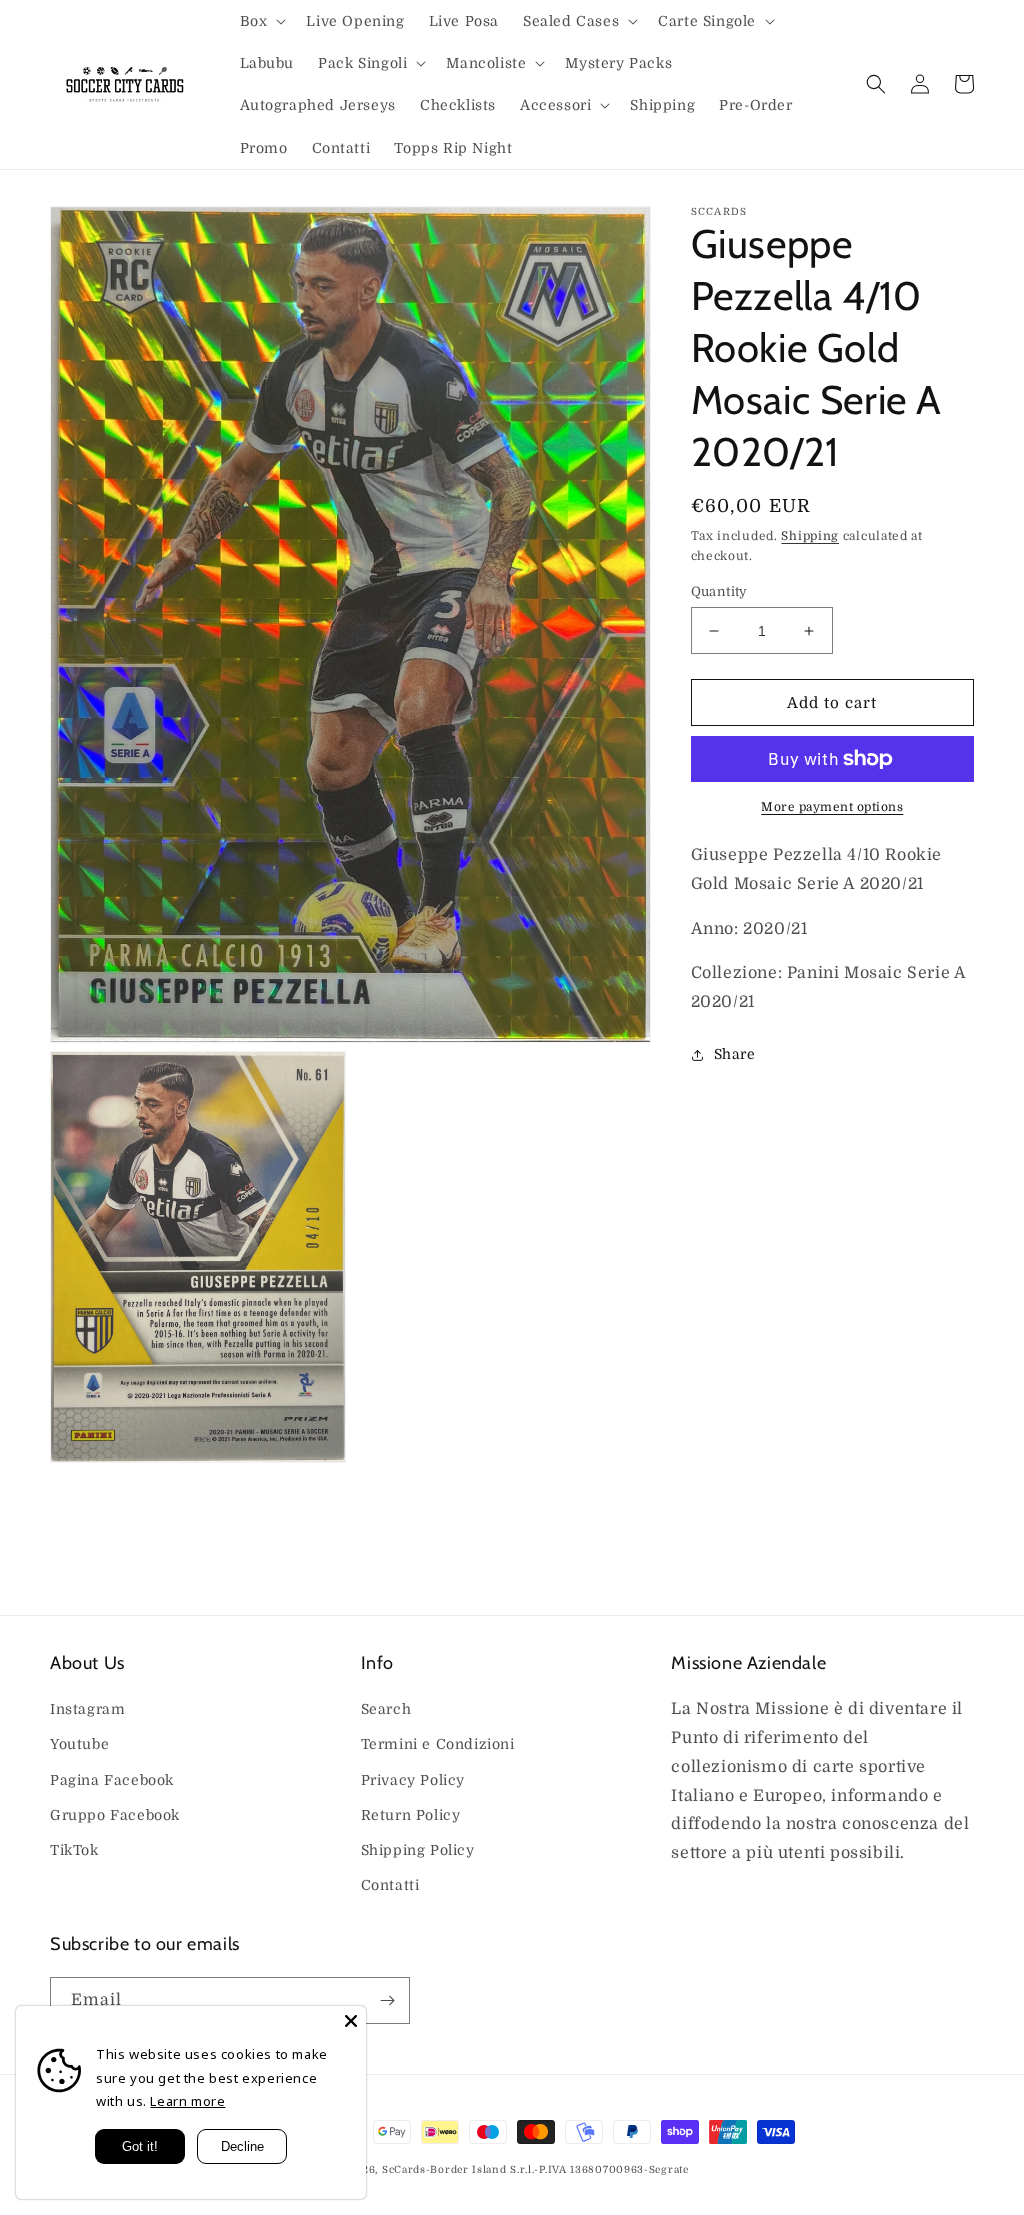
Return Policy (411, 1815)
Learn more (187, 2101)
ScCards (404, 2169)
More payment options (832, 807)
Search (386, 1709)
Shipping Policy (418, 1850)
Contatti (390, 1885)
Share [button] (735, 1054)
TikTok (74, 1850)
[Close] (351, 2021)
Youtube (79, 1744)
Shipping (810, 536)
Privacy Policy (413, 1780)
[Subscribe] (387, 2000)
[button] (261, 21)
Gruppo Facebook (115, 1815)
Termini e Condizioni (438, 1744)
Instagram (87, 1709)
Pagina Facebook (112, 1780)
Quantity (719, 591)
